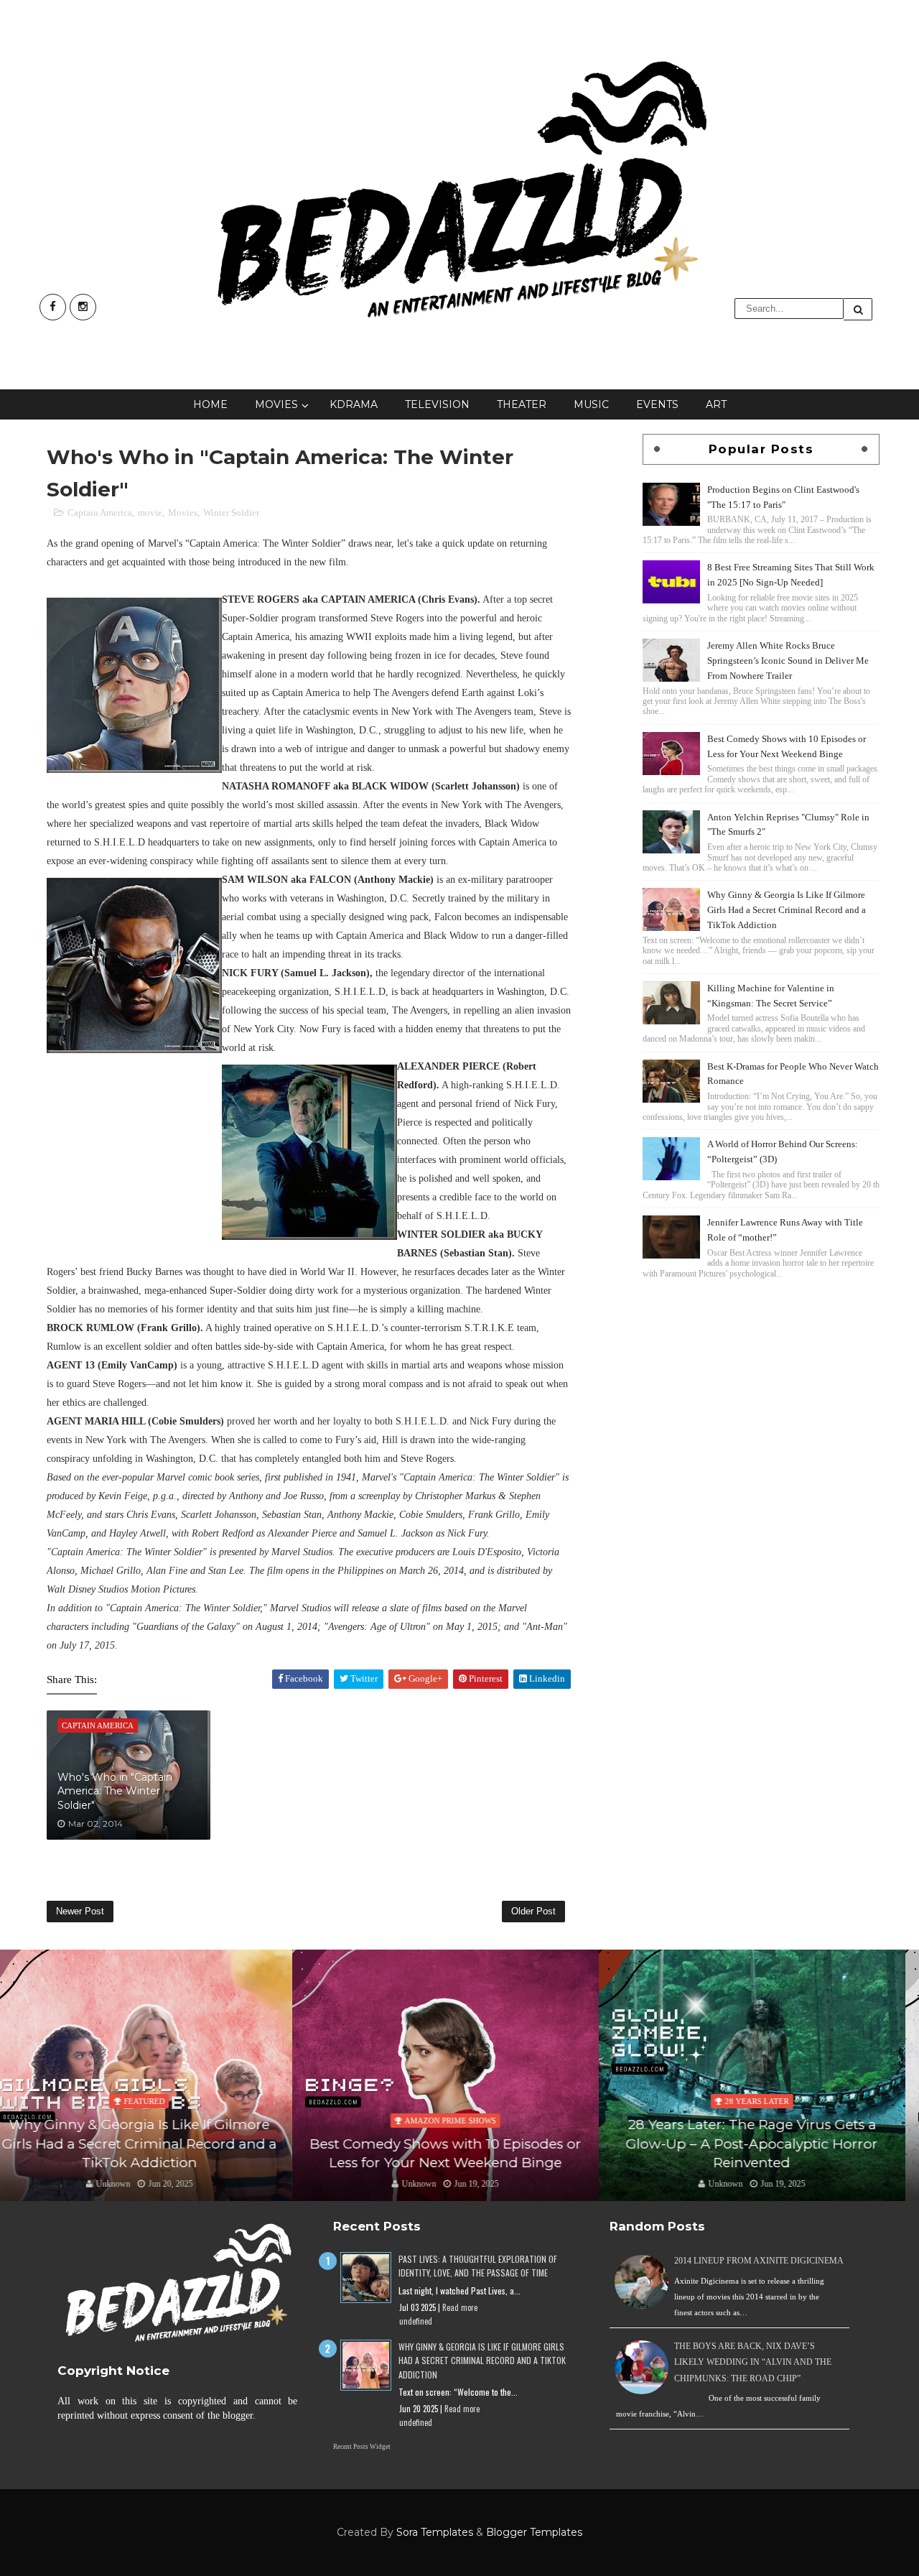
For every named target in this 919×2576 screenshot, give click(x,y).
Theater (522, 404)
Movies (276, 404)
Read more (460, 2307)
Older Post (533, 1911)
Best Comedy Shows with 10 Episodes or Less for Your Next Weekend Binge (153, 2154)
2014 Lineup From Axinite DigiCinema (759, 2261)
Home (210, 404)
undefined (416, 2321)
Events (657, 404)
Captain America (100, 513)
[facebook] (53, 307)
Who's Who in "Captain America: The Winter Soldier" (115, 1791)
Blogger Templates (534, 2532)
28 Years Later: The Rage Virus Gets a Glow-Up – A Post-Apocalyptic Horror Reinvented (459, 2144)
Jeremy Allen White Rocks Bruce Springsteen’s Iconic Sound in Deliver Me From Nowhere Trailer (788, 661)
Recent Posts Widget (362, 2447)
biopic (771, 2101)
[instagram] (83, 307)
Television (437, 404)
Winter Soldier (231, 513)
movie (150, 513)
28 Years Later (464, 2101)
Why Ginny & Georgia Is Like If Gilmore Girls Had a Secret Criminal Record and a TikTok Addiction (787, 910)
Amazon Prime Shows (158, 2121)
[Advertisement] (761, 1383)
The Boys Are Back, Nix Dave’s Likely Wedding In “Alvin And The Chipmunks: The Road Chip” (753, 2362)
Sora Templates (435, 2532)
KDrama (354, 404)
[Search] (858, 309)
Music (591, 404)
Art (716, 404)
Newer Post (80, 1911)
